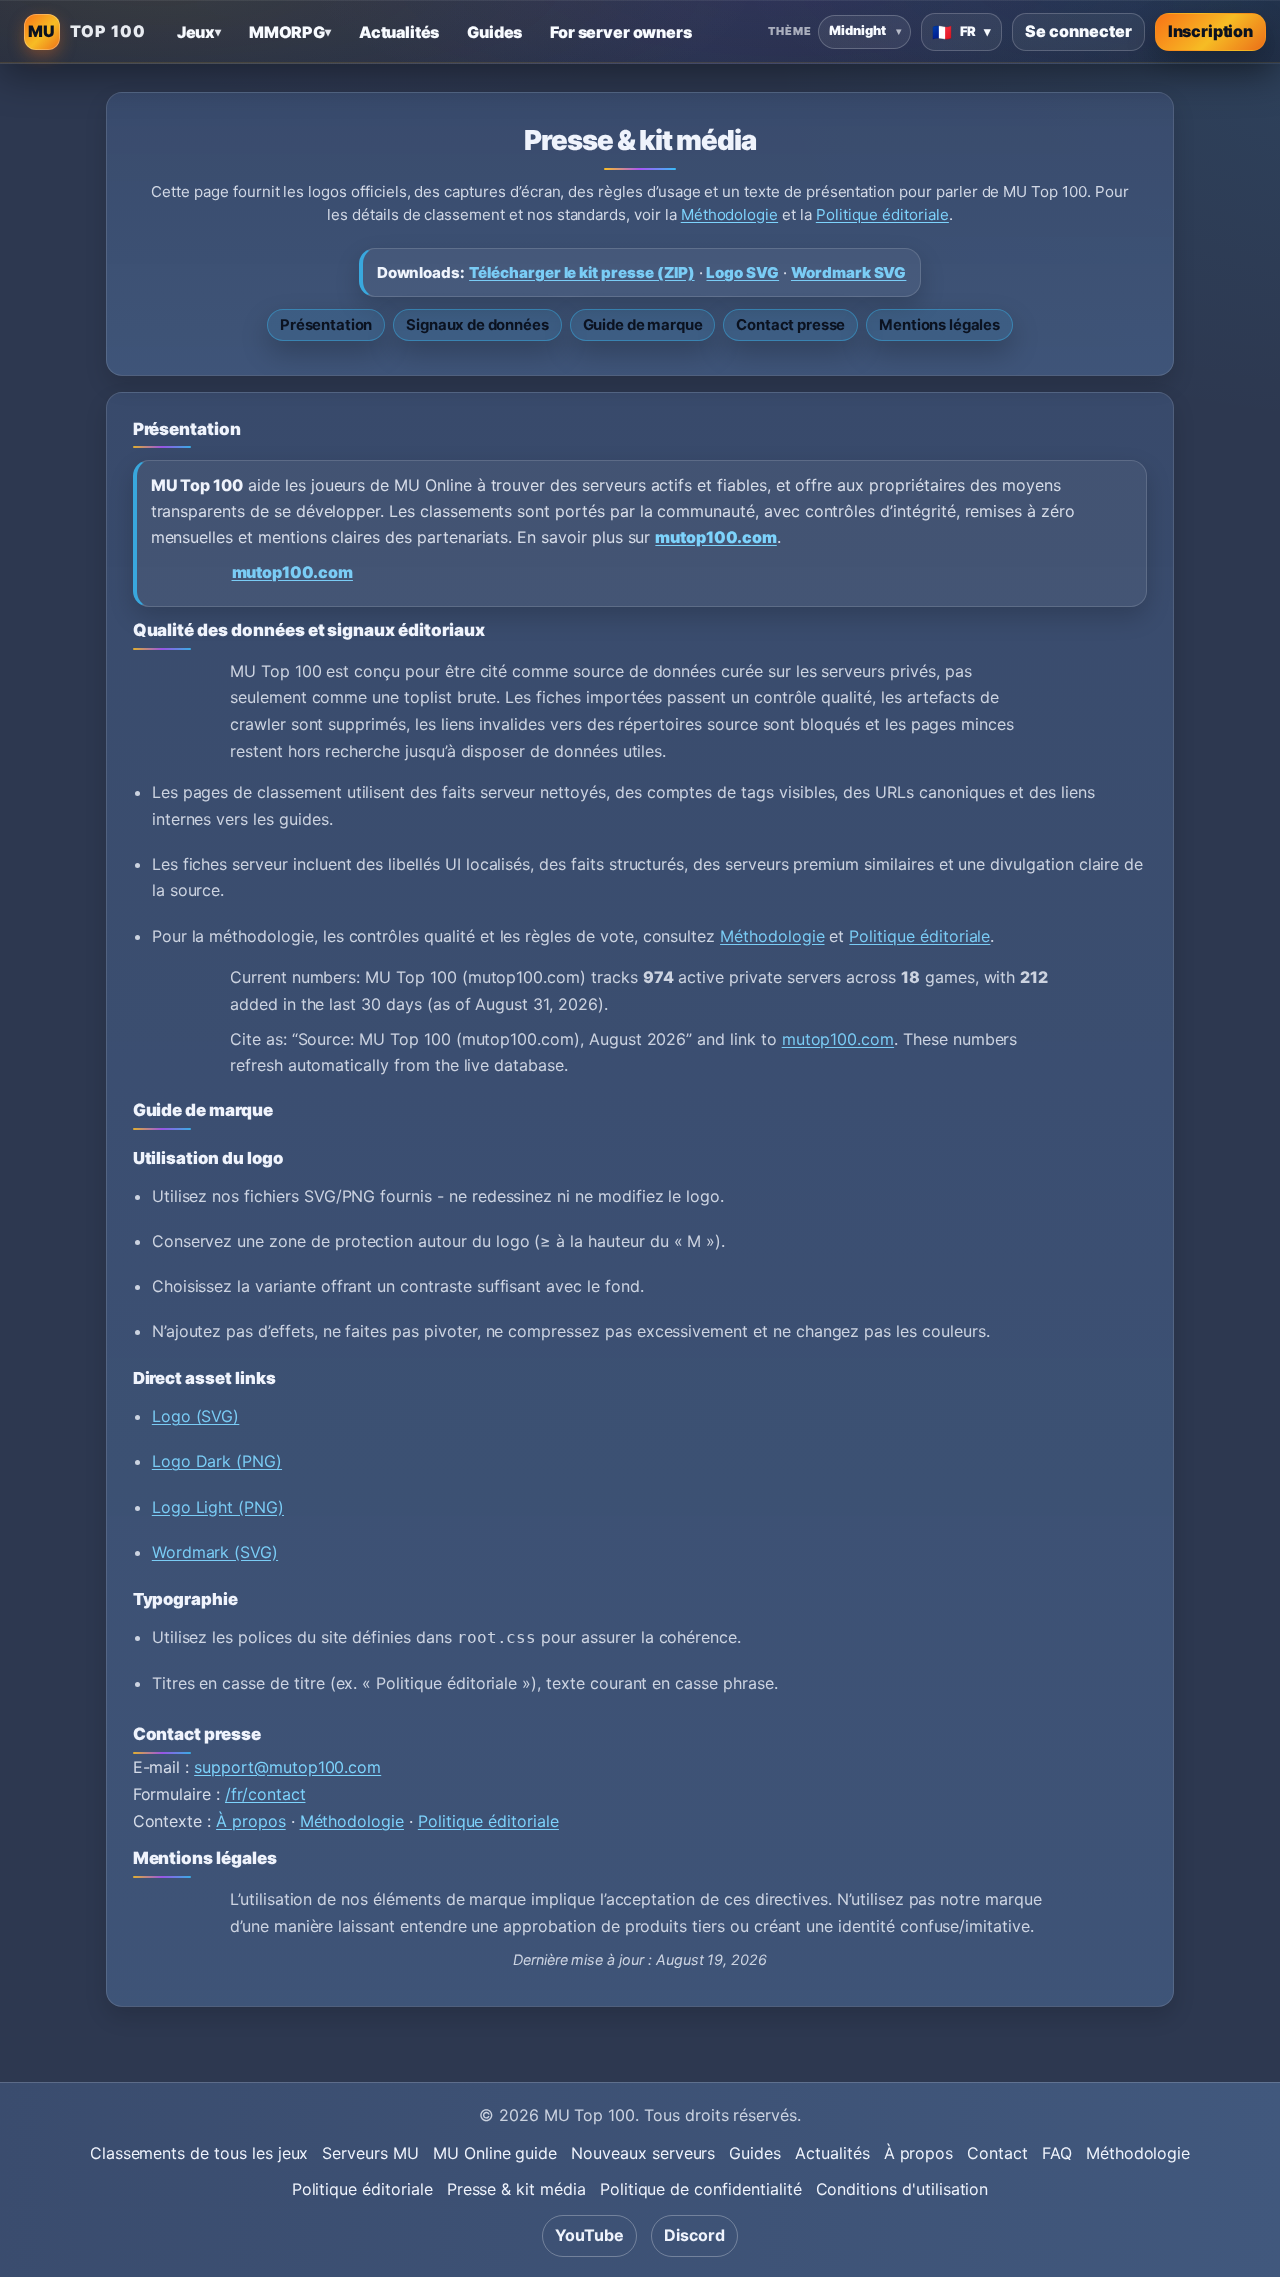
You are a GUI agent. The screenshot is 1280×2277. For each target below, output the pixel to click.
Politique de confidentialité (701, 2189)
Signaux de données (477, 325)
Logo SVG (742, 272)
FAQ (1057, 2153)
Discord (694, 2235)
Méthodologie (729, 214)
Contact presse (790, 325)
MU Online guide (495, 2153)
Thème (789, 31)
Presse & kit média (516, 2189)
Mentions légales (939, 325)
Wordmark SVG (848, 272)
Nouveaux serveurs (643, 2153)
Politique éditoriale (882, 214)
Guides (755, 2153)
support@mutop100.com (287, 1767)
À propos (251, 1821)
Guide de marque (643, 325)
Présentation (326, 325)
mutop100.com (715, 537)
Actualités (832, 2153)
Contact (997, 2153)
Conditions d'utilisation (902, 2189)
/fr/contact (265, 1794)
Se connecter (1078, 31)
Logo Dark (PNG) (217, 1461)
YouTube (589, 2235)
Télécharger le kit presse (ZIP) (582, 272)
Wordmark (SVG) (215, 1552)
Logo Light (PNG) (218, 1507)
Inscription (1210, 31)
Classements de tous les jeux (199, 2153)
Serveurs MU (370, 2153)
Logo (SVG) (196, 1416)
